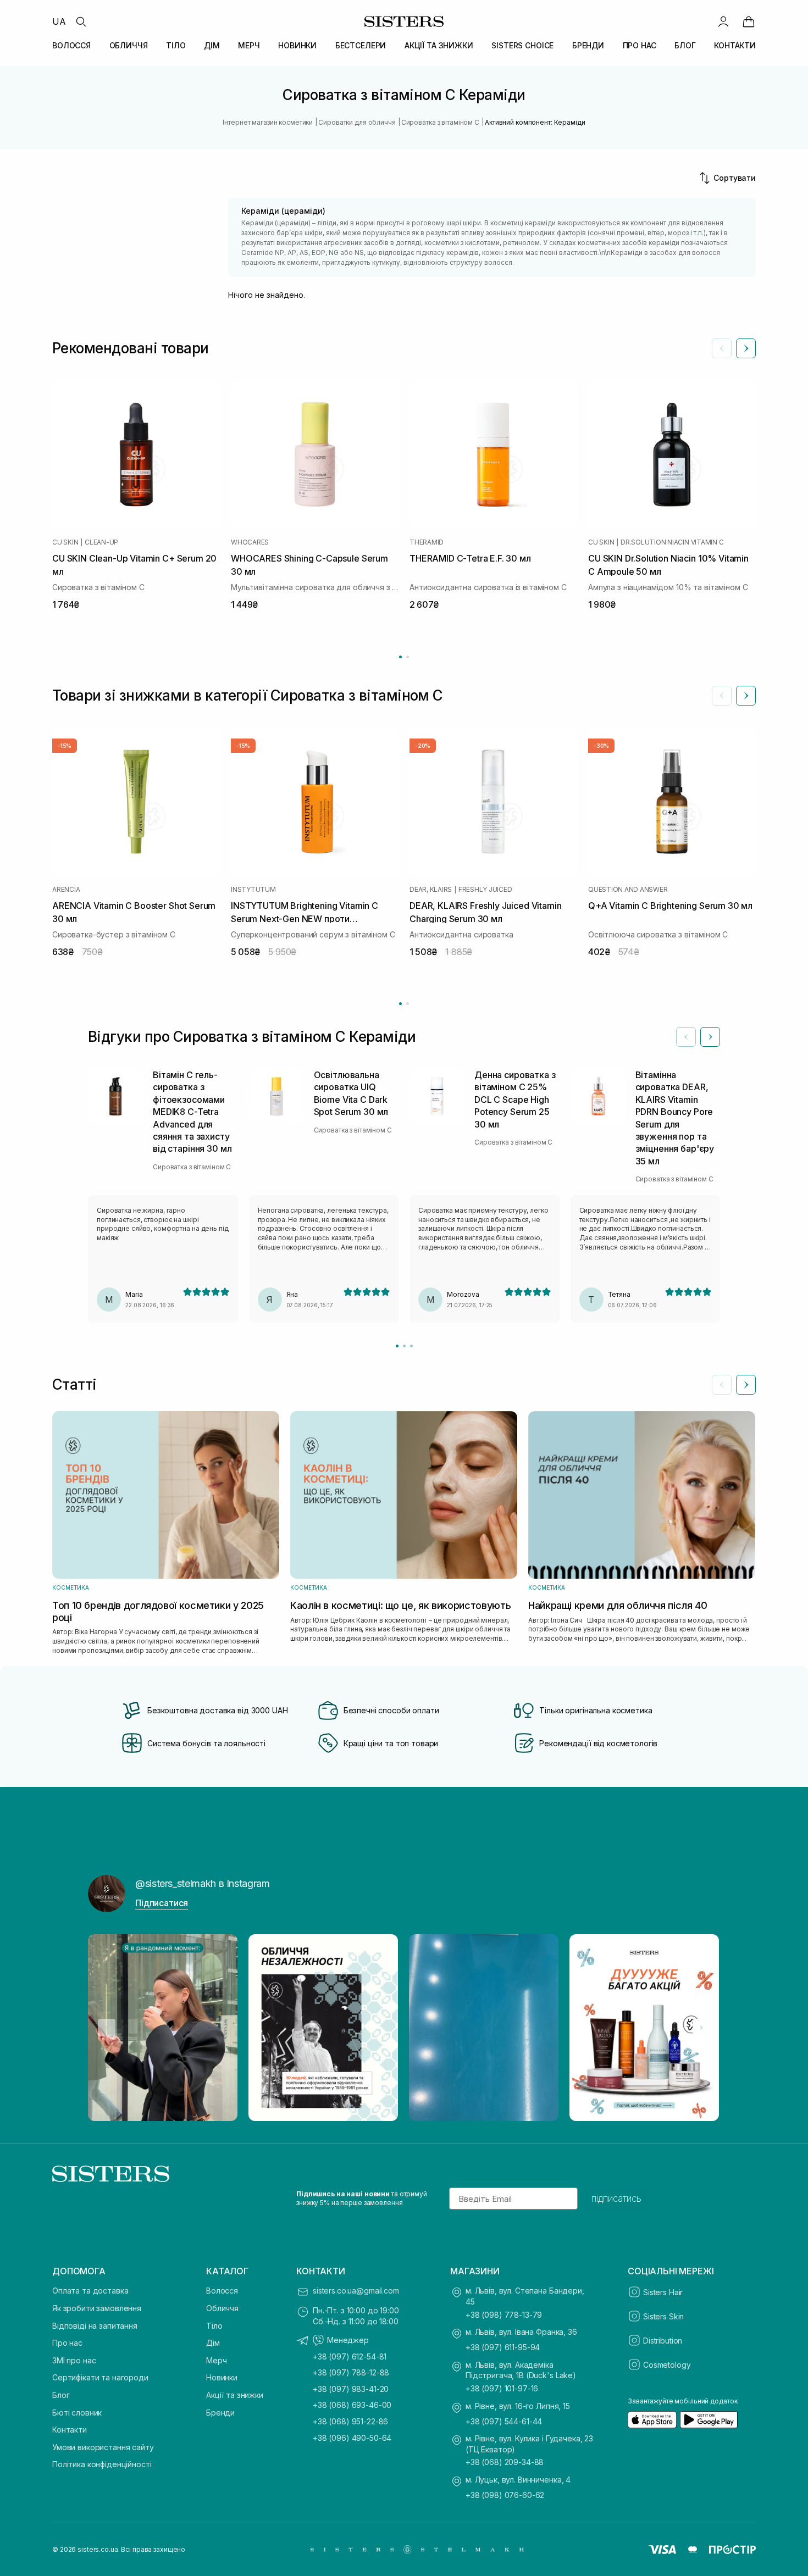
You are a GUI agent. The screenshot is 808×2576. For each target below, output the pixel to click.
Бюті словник (77, 2413)
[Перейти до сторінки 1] (400, 657)
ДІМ (212, 45)
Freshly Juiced (485, 890)
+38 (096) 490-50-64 (352, 2438)
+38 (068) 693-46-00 (352, 2405)
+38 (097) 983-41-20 (351, 2389)
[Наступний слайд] (746, 348)
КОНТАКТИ (735, 45)
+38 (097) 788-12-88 (351, 2372)
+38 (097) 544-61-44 (504, 2421)
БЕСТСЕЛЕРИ (361, 45)
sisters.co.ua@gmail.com (356, 2291)
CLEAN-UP (101, 542)
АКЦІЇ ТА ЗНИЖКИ (439, 45)
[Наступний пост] (701, 2028)
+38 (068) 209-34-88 (505, 2462)
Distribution (663, 2341)
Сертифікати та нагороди (100, 2377)
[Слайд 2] (404, 1346)
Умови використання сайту (103, 2447)
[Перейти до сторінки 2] (408, 657)
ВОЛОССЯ (71, 45)
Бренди (220, 2413)
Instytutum (253, 890)
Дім (213, 2343)
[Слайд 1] (397, 1346)
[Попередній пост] (107, 2028)
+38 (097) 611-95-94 (503, 2347)
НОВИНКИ (297, 45)
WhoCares (250, 542)
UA (59, 21)
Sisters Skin (663, 2316)
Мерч (216, 2360)
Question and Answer (628, 890)
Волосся (222, 2291)
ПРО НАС (640, 45)
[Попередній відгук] (686, 1037)
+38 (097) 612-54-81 (350, 2356)
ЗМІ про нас (74, 2360)
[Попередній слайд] (722, 348)
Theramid (427, 542)
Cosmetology (667, 2365)
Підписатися (162, 1903)
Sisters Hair (663, 2292)
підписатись (616, 2199)
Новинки (222, 2377)
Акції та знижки (235, 2395)
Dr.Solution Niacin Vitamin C (672, 542)
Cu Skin (65, 542)
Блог (61, 2395)
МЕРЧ (249, 45)
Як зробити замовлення (97, 2308)
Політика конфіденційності (102, 2464)
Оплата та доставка (90, 2291)
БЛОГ (685, 45)
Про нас (67, 2343)
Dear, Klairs (431, 890)
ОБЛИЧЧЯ (129, 45)
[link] (749, 21)
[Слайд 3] (411, 1346)
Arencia (66, 890)
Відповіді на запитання (95, 2326)
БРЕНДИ (588, 45)
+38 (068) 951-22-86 (350, 2421)
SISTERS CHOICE (522, 45)
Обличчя (222, 2308)
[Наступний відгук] (710, 1037)
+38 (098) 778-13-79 (504, 2315)
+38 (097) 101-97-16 (502, 2388)
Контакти (70, 2430)
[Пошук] (81, 21)
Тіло (214, 2326)
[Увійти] (723, 21)
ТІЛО (176, 45)
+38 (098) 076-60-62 (505, 2495)
